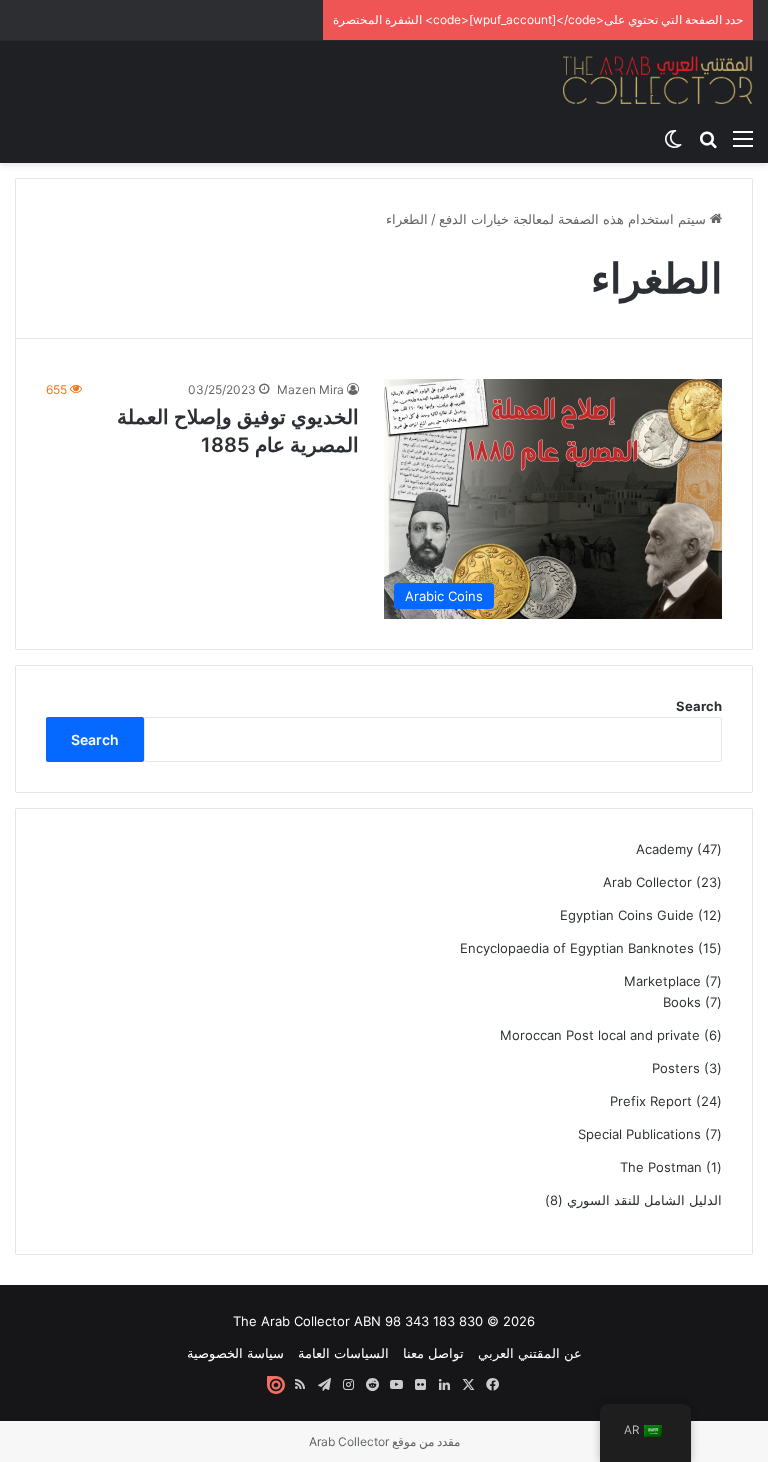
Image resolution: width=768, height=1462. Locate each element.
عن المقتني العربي (530, 1353)
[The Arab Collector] (658, 79)
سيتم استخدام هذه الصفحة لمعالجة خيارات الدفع (574, 219)
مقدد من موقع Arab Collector (384, 1441)
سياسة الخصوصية (235, 1353)
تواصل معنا (433, 1353)
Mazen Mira (310, 389)
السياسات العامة (343, 1353)
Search (699, 706)
